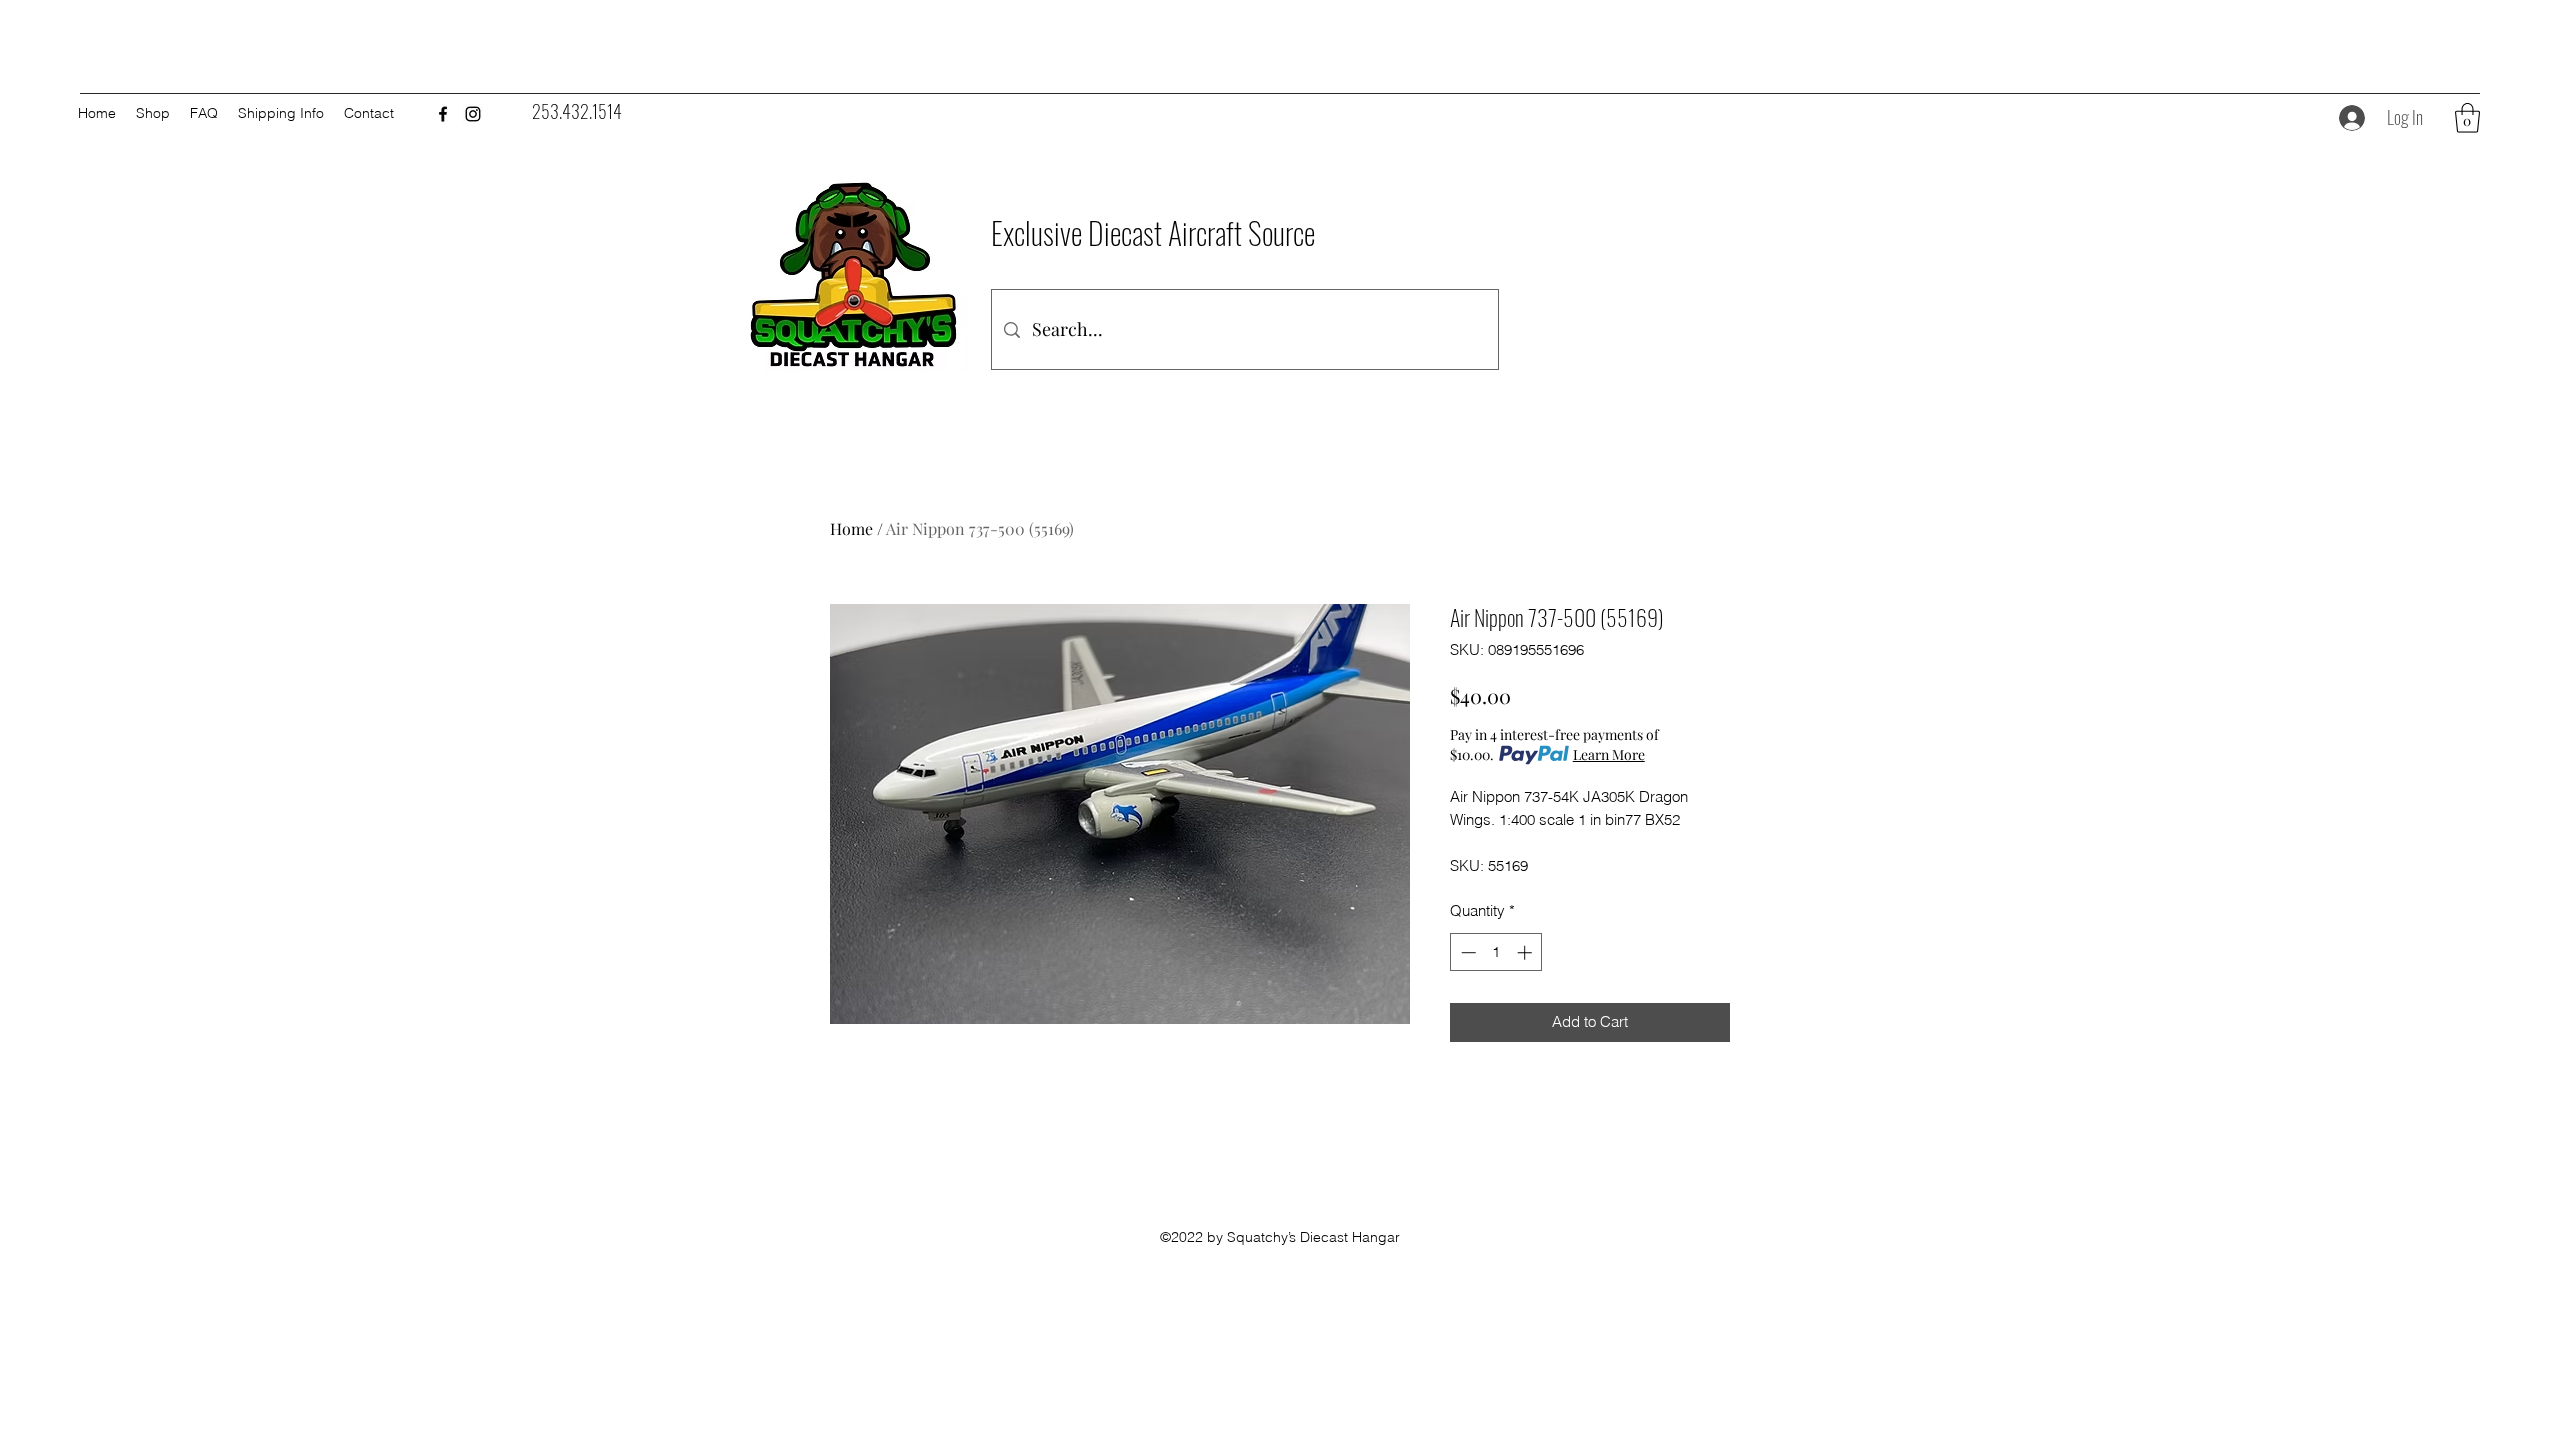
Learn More (1609, 754)
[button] (2467, 118)
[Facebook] (443, 114)
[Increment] (1526, 952)
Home (851, 528)
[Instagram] (473, 114)
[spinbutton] (1496, 952)
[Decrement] (1466, 952)
